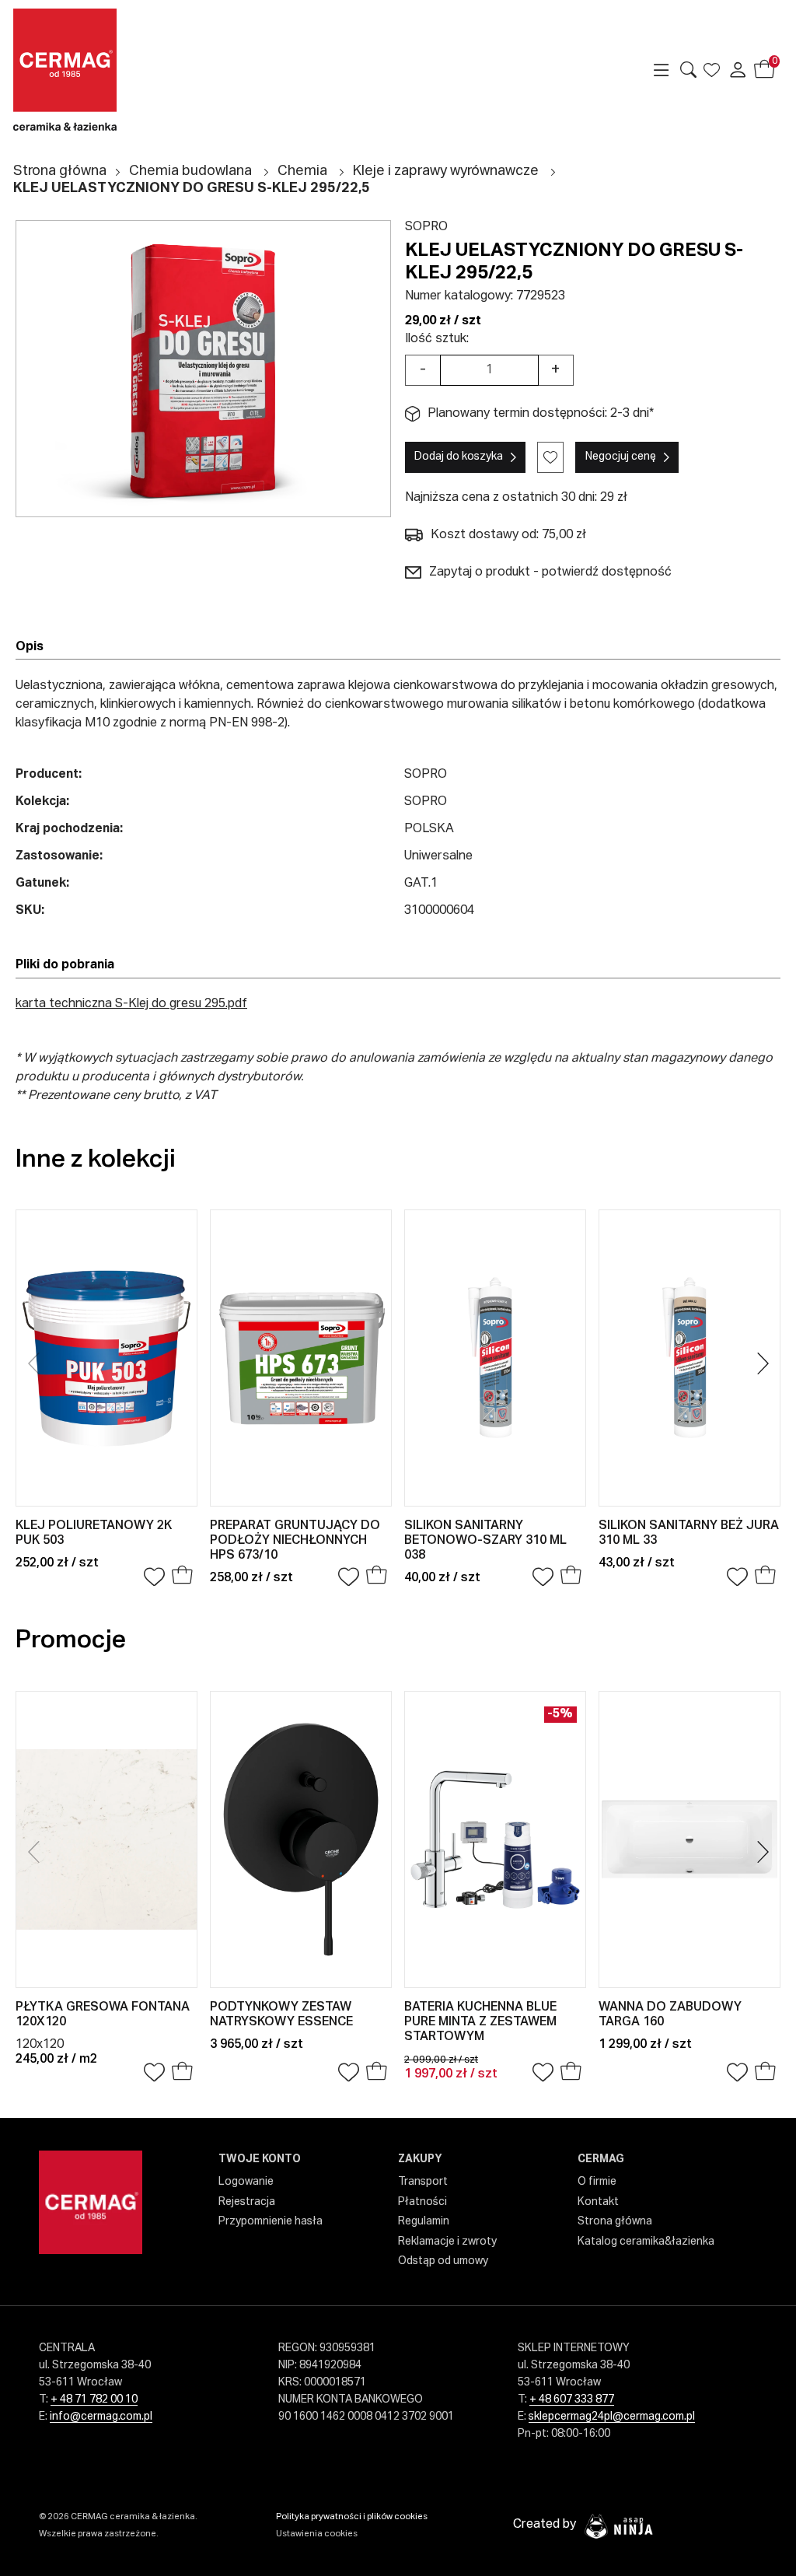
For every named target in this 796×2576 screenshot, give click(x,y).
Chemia (302, 171)
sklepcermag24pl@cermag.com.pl (612, 2417)
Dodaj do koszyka (459, 457)
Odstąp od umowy (443, 2261)
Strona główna (60, 171)
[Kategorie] (662, 70)
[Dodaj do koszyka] (182, 1577)
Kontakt (598, 2202)
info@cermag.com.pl (101, 2417)
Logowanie (246, 2182)
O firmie (597, 2182)
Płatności (422, 2202)
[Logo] (102, 70)
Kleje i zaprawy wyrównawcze (446, 171)
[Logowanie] (738, 70)
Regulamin (424, 2221)
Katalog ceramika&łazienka (646, 2242)
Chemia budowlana (190, 171)
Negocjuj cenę (621, 457)
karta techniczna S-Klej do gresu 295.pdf (131, 1004)
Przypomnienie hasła (271, 2221)
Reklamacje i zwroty (447, 2242)
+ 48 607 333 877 (572, 2399)
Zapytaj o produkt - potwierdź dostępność (550, 572)
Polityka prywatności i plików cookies (352, 2516)
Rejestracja (247, 2202)
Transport (423, 2182)
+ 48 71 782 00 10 (94, 2399)
